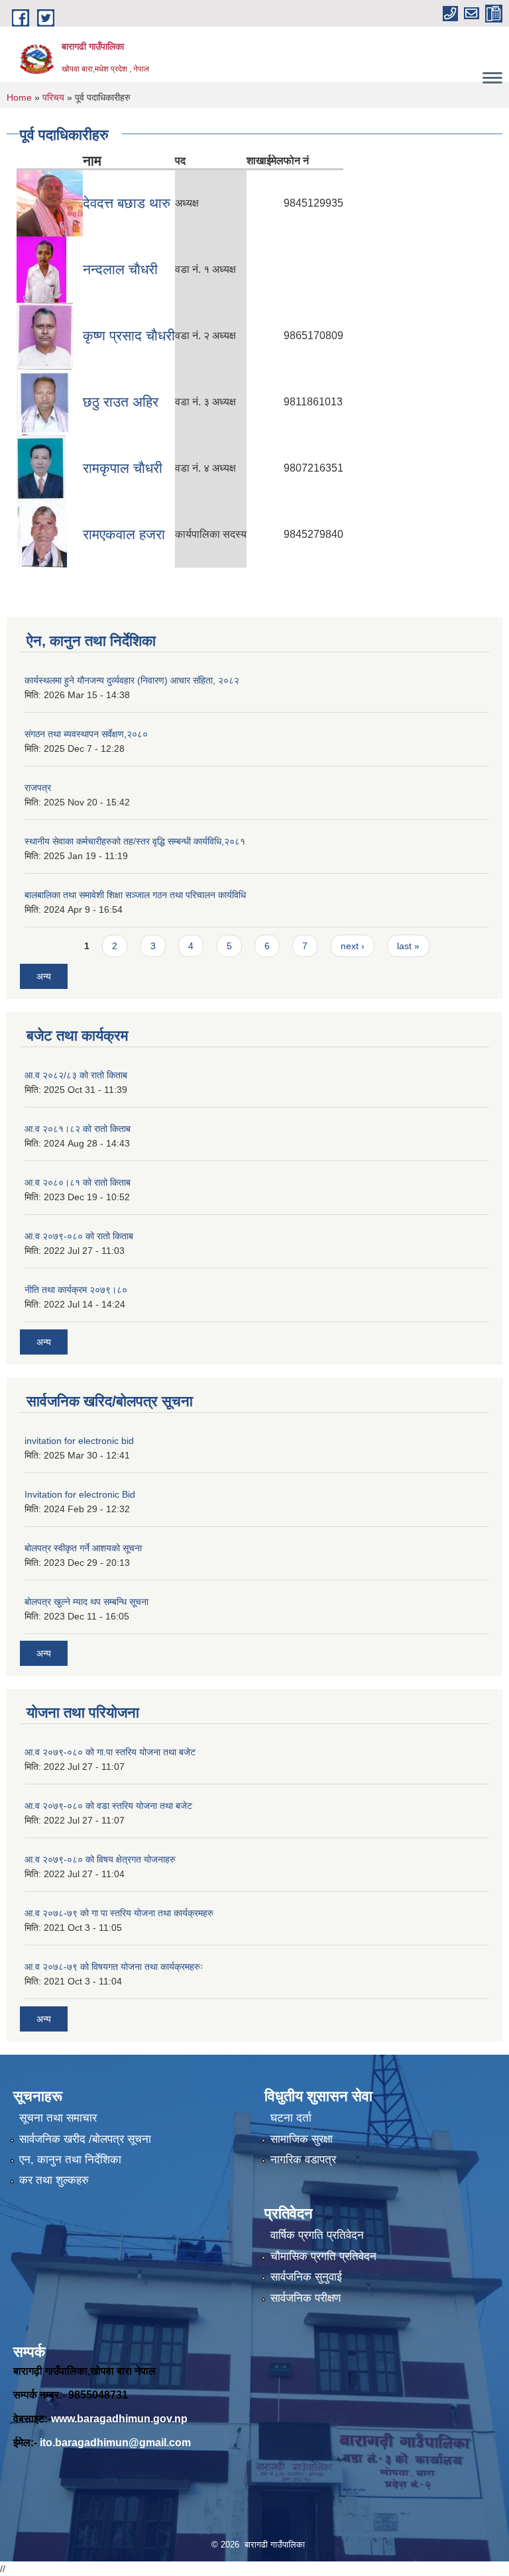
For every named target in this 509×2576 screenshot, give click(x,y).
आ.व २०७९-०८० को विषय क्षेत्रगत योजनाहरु (100, 1859)
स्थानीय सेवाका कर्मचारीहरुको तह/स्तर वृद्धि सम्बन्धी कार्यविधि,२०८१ (135, 841)
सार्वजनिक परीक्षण (306, 2298)
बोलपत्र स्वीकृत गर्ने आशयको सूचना (83, 1548)
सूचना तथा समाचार (58, 2118)
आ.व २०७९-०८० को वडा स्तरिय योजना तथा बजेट (108, 1806)
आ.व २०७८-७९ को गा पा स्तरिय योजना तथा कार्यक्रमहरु (119, 1913)
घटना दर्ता (291, 2118)
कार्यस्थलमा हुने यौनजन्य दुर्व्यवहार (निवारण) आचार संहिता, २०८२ (132, 680)
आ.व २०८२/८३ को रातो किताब (76, 1075)
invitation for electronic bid (79, 1441)
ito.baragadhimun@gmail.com (115, 2443)
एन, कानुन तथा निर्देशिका (70, 2160)
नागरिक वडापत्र (303, 2160)
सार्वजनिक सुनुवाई (306, 2277)
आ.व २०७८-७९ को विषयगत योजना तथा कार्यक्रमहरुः (114, 1967)
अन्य (44, 976)
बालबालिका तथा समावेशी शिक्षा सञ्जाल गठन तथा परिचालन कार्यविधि (135, 895)
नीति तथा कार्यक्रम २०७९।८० (76, 1290)
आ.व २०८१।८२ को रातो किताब (78, 1129)
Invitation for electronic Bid (80, 1494)
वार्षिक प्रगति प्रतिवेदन (317, 2235)
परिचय (53, 97)
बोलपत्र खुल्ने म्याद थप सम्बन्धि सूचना (86, 1602)
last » (408, 946)
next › (353, 946)
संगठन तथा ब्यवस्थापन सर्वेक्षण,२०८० (86, 734)
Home (19, 97)
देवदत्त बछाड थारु (127, 203)
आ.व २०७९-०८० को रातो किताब (79, 1236)
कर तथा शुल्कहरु (54, 2180)
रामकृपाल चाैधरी (123, 468)
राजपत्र (38, 788)
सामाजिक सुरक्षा (302, 2139)
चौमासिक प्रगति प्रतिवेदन (323, 2256)
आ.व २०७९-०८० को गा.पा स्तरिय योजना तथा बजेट (110, 1752)
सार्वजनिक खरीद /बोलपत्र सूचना (85, 2139)
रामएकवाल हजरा (124, 534)
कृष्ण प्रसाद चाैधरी (129, 335)
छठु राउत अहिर (121, 402)
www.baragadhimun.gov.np (119, 2419)
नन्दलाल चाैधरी (120, 269)
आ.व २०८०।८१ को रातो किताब (78, 1182)
